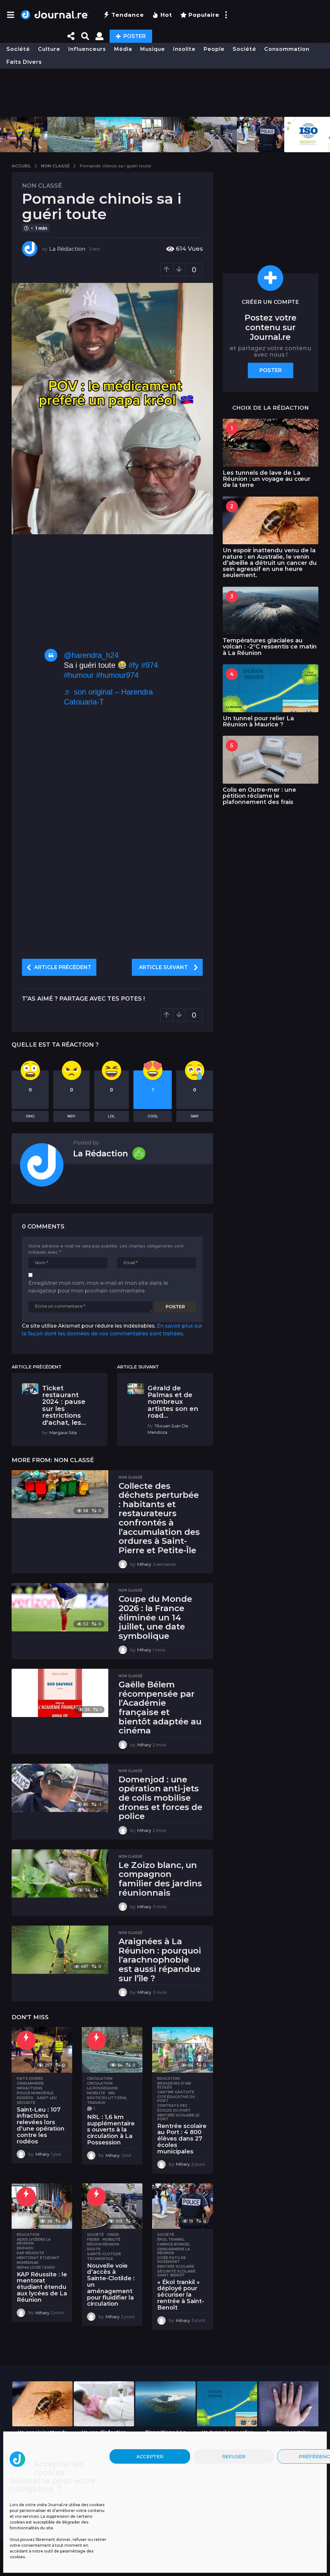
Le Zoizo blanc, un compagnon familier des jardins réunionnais (160, 1879)
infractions (30, 2088)
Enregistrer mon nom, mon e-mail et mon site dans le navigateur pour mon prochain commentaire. (98, 1287)
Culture (49, 49)
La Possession (102, 2088)
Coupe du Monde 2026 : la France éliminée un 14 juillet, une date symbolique (155, 1617)
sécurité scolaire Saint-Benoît (176, 2273)
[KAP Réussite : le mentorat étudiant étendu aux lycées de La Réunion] (42, 2206)
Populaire (204, 15)
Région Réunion (103, 2244)
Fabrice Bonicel (174, 2244)
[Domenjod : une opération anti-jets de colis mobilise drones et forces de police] (60, 1788)
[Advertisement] (165, 93)
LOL (111, 1116)
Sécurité (26, 2103)
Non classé (42, 186)
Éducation (169, 2078)
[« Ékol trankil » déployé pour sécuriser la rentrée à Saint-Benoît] (182, 2206)
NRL (112, 2093)
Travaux (96, 2103)
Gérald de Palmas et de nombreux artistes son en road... (173, 1402)
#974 (150, 665)
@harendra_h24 (91, 655)
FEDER (93, 2239)
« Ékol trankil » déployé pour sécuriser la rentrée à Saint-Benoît (181, 2295)
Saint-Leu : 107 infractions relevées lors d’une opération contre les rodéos (41, 2126)
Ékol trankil (171, 2239)
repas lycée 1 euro (36, 2267)
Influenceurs (87, 49)
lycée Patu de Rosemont (172, 2260)
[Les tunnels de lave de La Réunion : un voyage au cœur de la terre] (271, 443)
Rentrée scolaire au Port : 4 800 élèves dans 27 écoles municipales (182, 2139)
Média (123, 49)
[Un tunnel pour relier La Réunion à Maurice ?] (271, 688)
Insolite (184, 49)
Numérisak (28, 2263)
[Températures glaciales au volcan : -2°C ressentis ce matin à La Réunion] (271, 611)
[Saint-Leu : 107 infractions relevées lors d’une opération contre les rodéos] (42, 2050)
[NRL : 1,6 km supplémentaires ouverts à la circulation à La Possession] (112, 2050)
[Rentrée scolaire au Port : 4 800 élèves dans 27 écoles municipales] (182, 2050)
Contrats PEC (172, 2105)
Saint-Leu (47, 2098)
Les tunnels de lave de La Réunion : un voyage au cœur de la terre (267, 479)
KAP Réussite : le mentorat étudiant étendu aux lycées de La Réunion (42, 2287)
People (214, 49)
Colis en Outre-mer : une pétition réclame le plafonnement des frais (259, 796)
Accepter (150, 2456)
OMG (30, 1116)
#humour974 (117, 675)
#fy (134, 665)
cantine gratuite (176, 2092)
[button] (10, 15)
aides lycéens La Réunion (34, 2241)
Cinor (113, 2235)
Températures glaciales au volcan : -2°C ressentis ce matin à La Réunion (270, 647)
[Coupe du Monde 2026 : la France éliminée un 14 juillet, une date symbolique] (60, 1607)
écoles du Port (174, 2110)
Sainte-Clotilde (104, 2254)
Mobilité (96, 2093)
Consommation (287, 49)
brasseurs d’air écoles (174, 2085)
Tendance (128, 15)
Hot (166, 15)
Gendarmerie (30, 2083)
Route (94, 2249)
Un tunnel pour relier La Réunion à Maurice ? (258, 721)
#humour (79, 675)
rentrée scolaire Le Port (178, 2117)
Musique (153, 49)
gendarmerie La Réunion (174, 2251)
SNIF (195, 1116)
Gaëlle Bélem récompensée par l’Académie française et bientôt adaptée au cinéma (160, 1708)
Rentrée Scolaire (176, 2266)
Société (18, 49)
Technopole (100, 2259)
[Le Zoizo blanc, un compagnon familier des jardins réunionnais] (60, 1873)
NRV (71, 1116)
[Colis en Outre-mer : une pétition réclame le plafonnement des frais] (271, 760)
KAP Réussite (30, 2253)
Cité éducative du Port (176, 2099)
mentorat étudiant (38, 2258)
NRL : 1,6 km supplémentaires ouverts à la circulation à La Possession (111, 2130)
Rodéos (25, 2098)
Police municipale (35, 2093)
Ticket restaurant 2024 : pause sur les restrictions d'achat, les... (64, 1405)
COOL (153, 1116)
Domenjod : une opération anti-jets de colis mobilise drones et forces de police (160, 1798)
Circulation (100, 2078)
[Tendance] (26, 2040)
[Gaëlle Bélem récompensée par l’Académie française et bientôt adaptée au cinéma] (60, 1693)
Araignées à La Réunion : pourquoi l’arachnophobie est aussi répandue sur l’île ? (160, 1960)
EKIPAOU (25, 2248)
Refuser (234, 2456)
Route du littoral (107, 2098)
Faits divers (24, 62)
